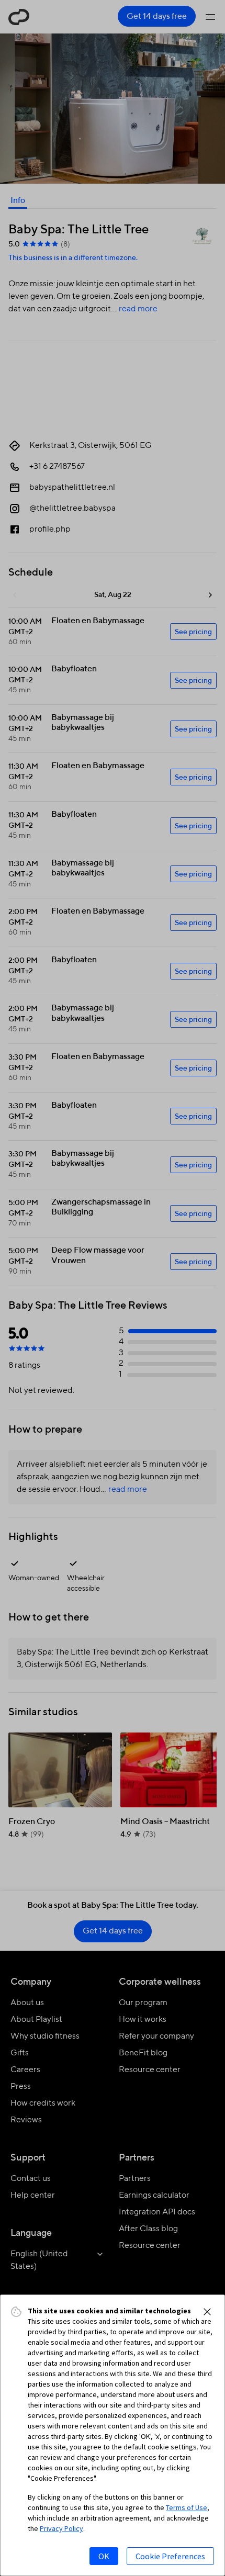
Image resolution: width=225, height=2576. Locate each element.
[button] (207, 2312)
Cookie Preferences (170, 2556)
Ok (104, 2556)
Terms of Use (187, 2507)
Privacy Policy (61, 2528)
